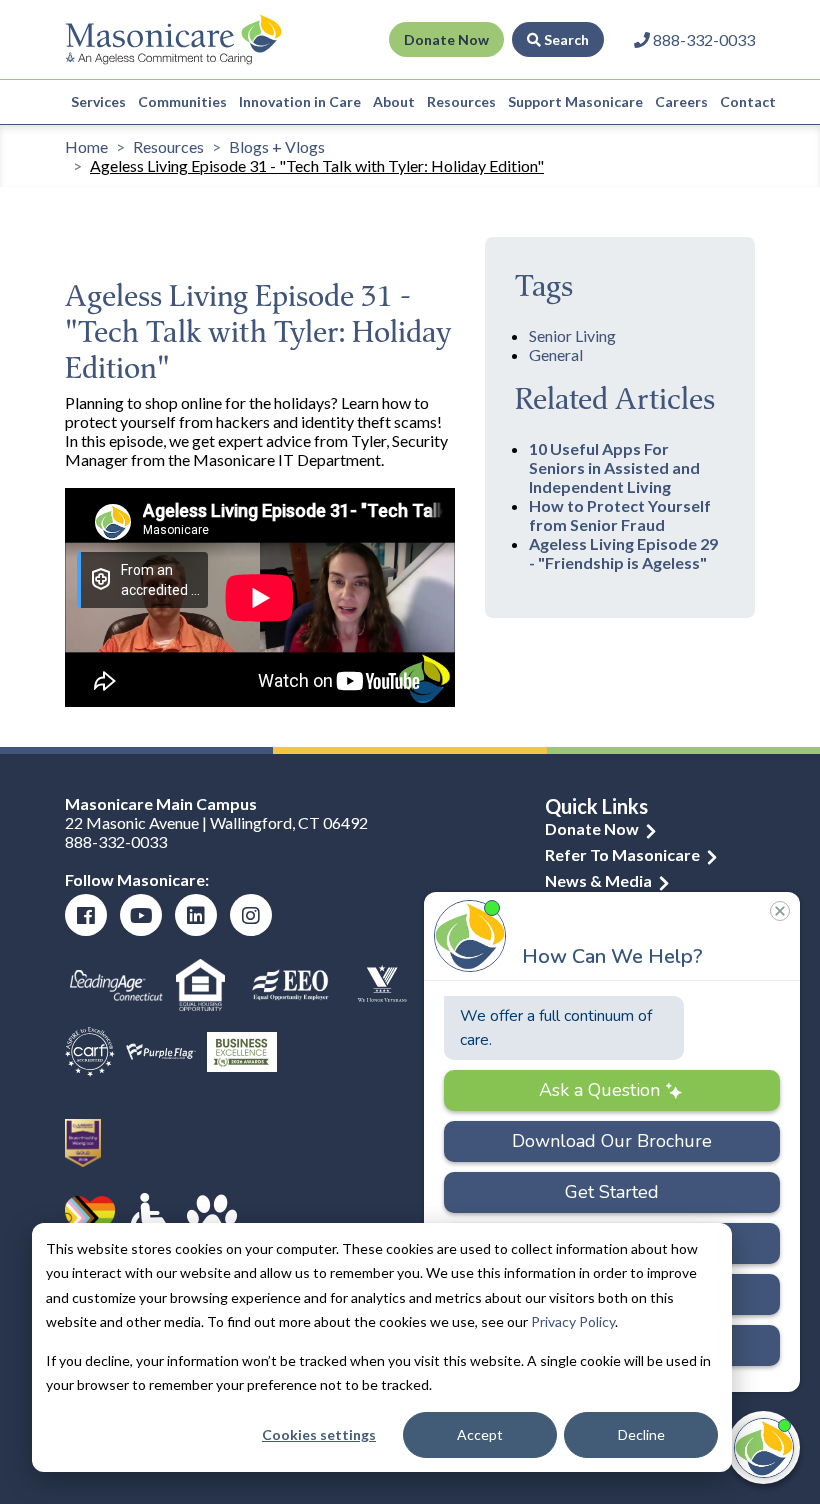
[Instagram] (251, 915)
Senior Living (572, 335)
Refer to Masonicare (622, 854)
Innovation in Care (300, 101)
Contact (748, 101)
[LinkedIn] (196, 915)
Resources (461, 101)
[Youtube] (141, 915)
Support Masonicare (575, 101)
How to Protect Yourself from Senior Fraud (620, 515)
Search (565, 39)
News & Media (598, 880)
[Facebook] (86, 915)
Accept (480, 1434)
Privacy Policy (573, 1321)
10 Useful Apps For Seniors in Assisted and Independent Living (614, 467)
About (394, 101)
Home (86, 146)
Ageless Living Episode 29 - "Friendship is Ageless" (623, 553)
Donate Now (446, 39)
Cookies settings (319, 1434)
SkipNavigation (328, 40)
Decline (641, 1434)
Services (98, 101)
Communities (182, 101)
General (556, 354)
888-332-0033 (116, 841)
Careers (681, 101)
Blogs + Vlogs (277, 146)
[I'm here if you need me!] (763, 1447)
